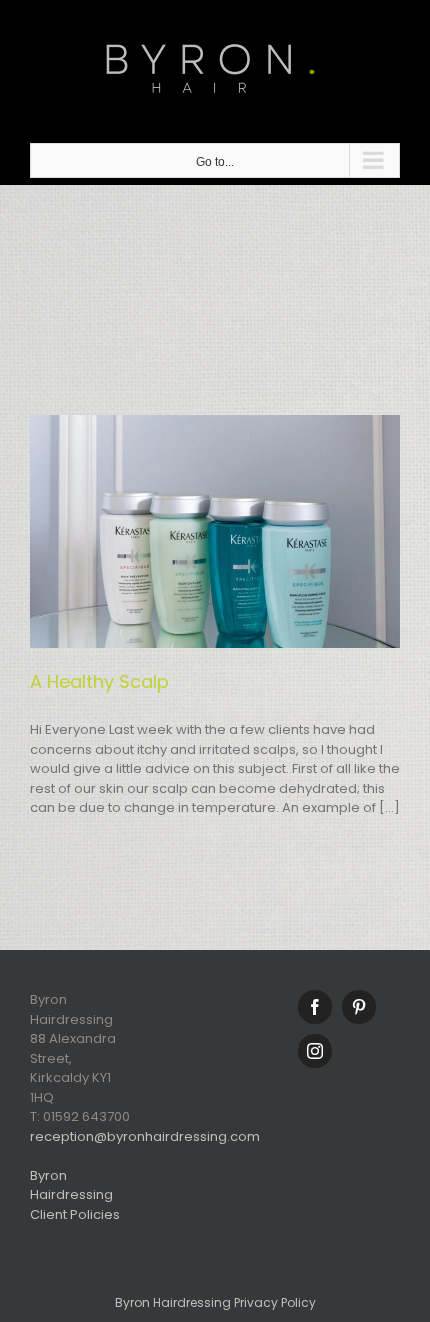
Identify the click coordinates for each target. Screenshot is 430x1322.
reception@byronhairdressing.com (145, 1136)
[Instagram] (315, 1051)
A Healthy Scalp (99, 681)
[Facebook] (315, 1007)
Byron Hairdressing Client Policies (75, 1195)
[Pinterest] (359, 1007)
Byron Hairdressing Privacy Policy (215, 1302)
